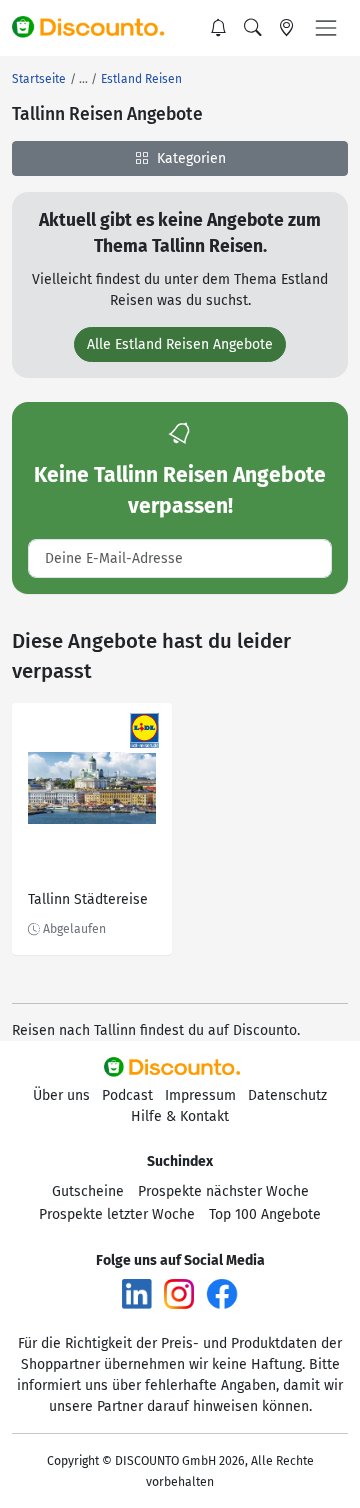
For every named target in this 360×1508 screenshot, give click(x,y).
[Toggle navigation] (326, 28)
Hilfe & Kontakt (180, 1116)
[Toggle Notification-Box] (219, 28)
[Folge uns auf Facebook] (222, 1293)
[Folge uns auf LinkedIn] (137, 1293)
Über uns (61, 1095)
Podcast (127, 1095)
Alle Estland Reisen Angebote (180, 344)
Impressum (200, 1095)
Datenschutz (287, 1095)
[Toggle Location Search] (287, 28)
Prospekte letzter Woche (117, 1214)
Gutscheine (88, 1191)
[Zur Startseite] (97, 28)
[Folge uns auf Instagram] (179, 1293)
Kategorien (189, 158)
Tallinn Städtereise (88, 899)
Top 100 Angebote (265, 1214)
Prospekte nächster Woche (223, 1191)
